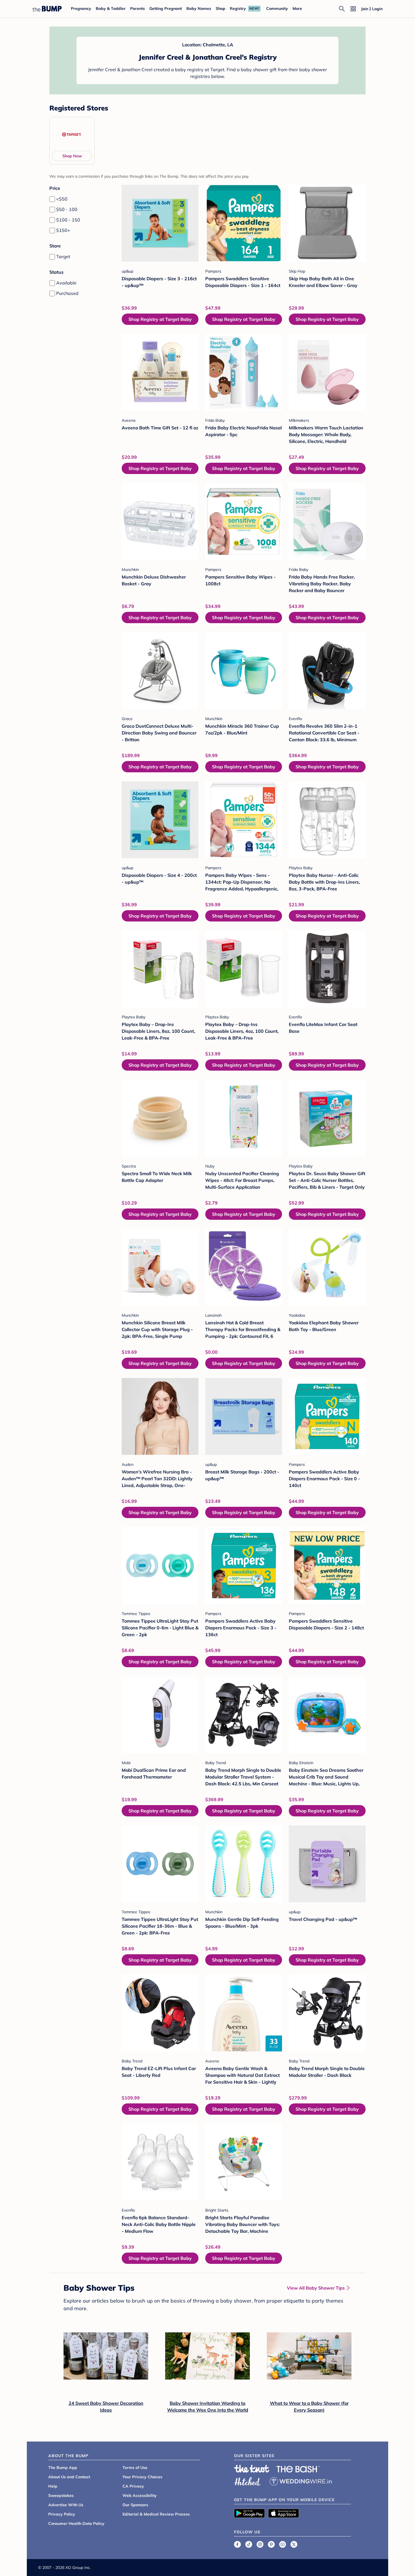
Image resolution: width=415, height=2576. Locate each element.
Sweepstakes (61, 2495)
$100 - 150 (68, 220)
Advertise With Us (66, 2505)
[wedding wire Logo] (301, 2481)
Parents (137, 8)
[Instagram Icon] (260, 2544)
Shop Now (72, 156)
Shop (220, 8)
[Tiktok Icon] (249, 2544)
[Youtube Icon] (283, 2544)
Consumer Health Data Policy (76, 2523)
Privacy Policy (62, 2514)
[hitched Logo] (247, 2481)
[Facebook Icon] (237, 2544)
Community (277, 8)
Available (66, 283)
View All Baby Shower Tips (316, 2288)
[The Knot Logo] (252, 2469)
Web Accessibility (140, 2495)
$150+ (63, 230)
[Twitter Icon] (294, 2544)
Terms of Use (135, 2468)
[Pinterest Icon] (271, 2544)
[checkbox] (52, 199)
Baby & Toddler (111, 8)
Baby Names (199, 8)
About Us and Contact (69, 2477)
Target (63, 256)
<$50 (62, 199)
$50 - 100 (67, 209)
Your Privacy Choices (142, 2477)
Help (53, 2486)
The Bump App (63, 2468)
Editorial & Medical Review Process (156, 2514)
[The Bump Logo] (47, 9)
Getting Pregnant (166, 8)
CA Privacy (133, 2486)
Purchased (67, 293)
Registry (238, 8)
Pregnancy (81, 8)
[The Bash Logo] (298, 2469)
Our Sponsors (135, 2505)
